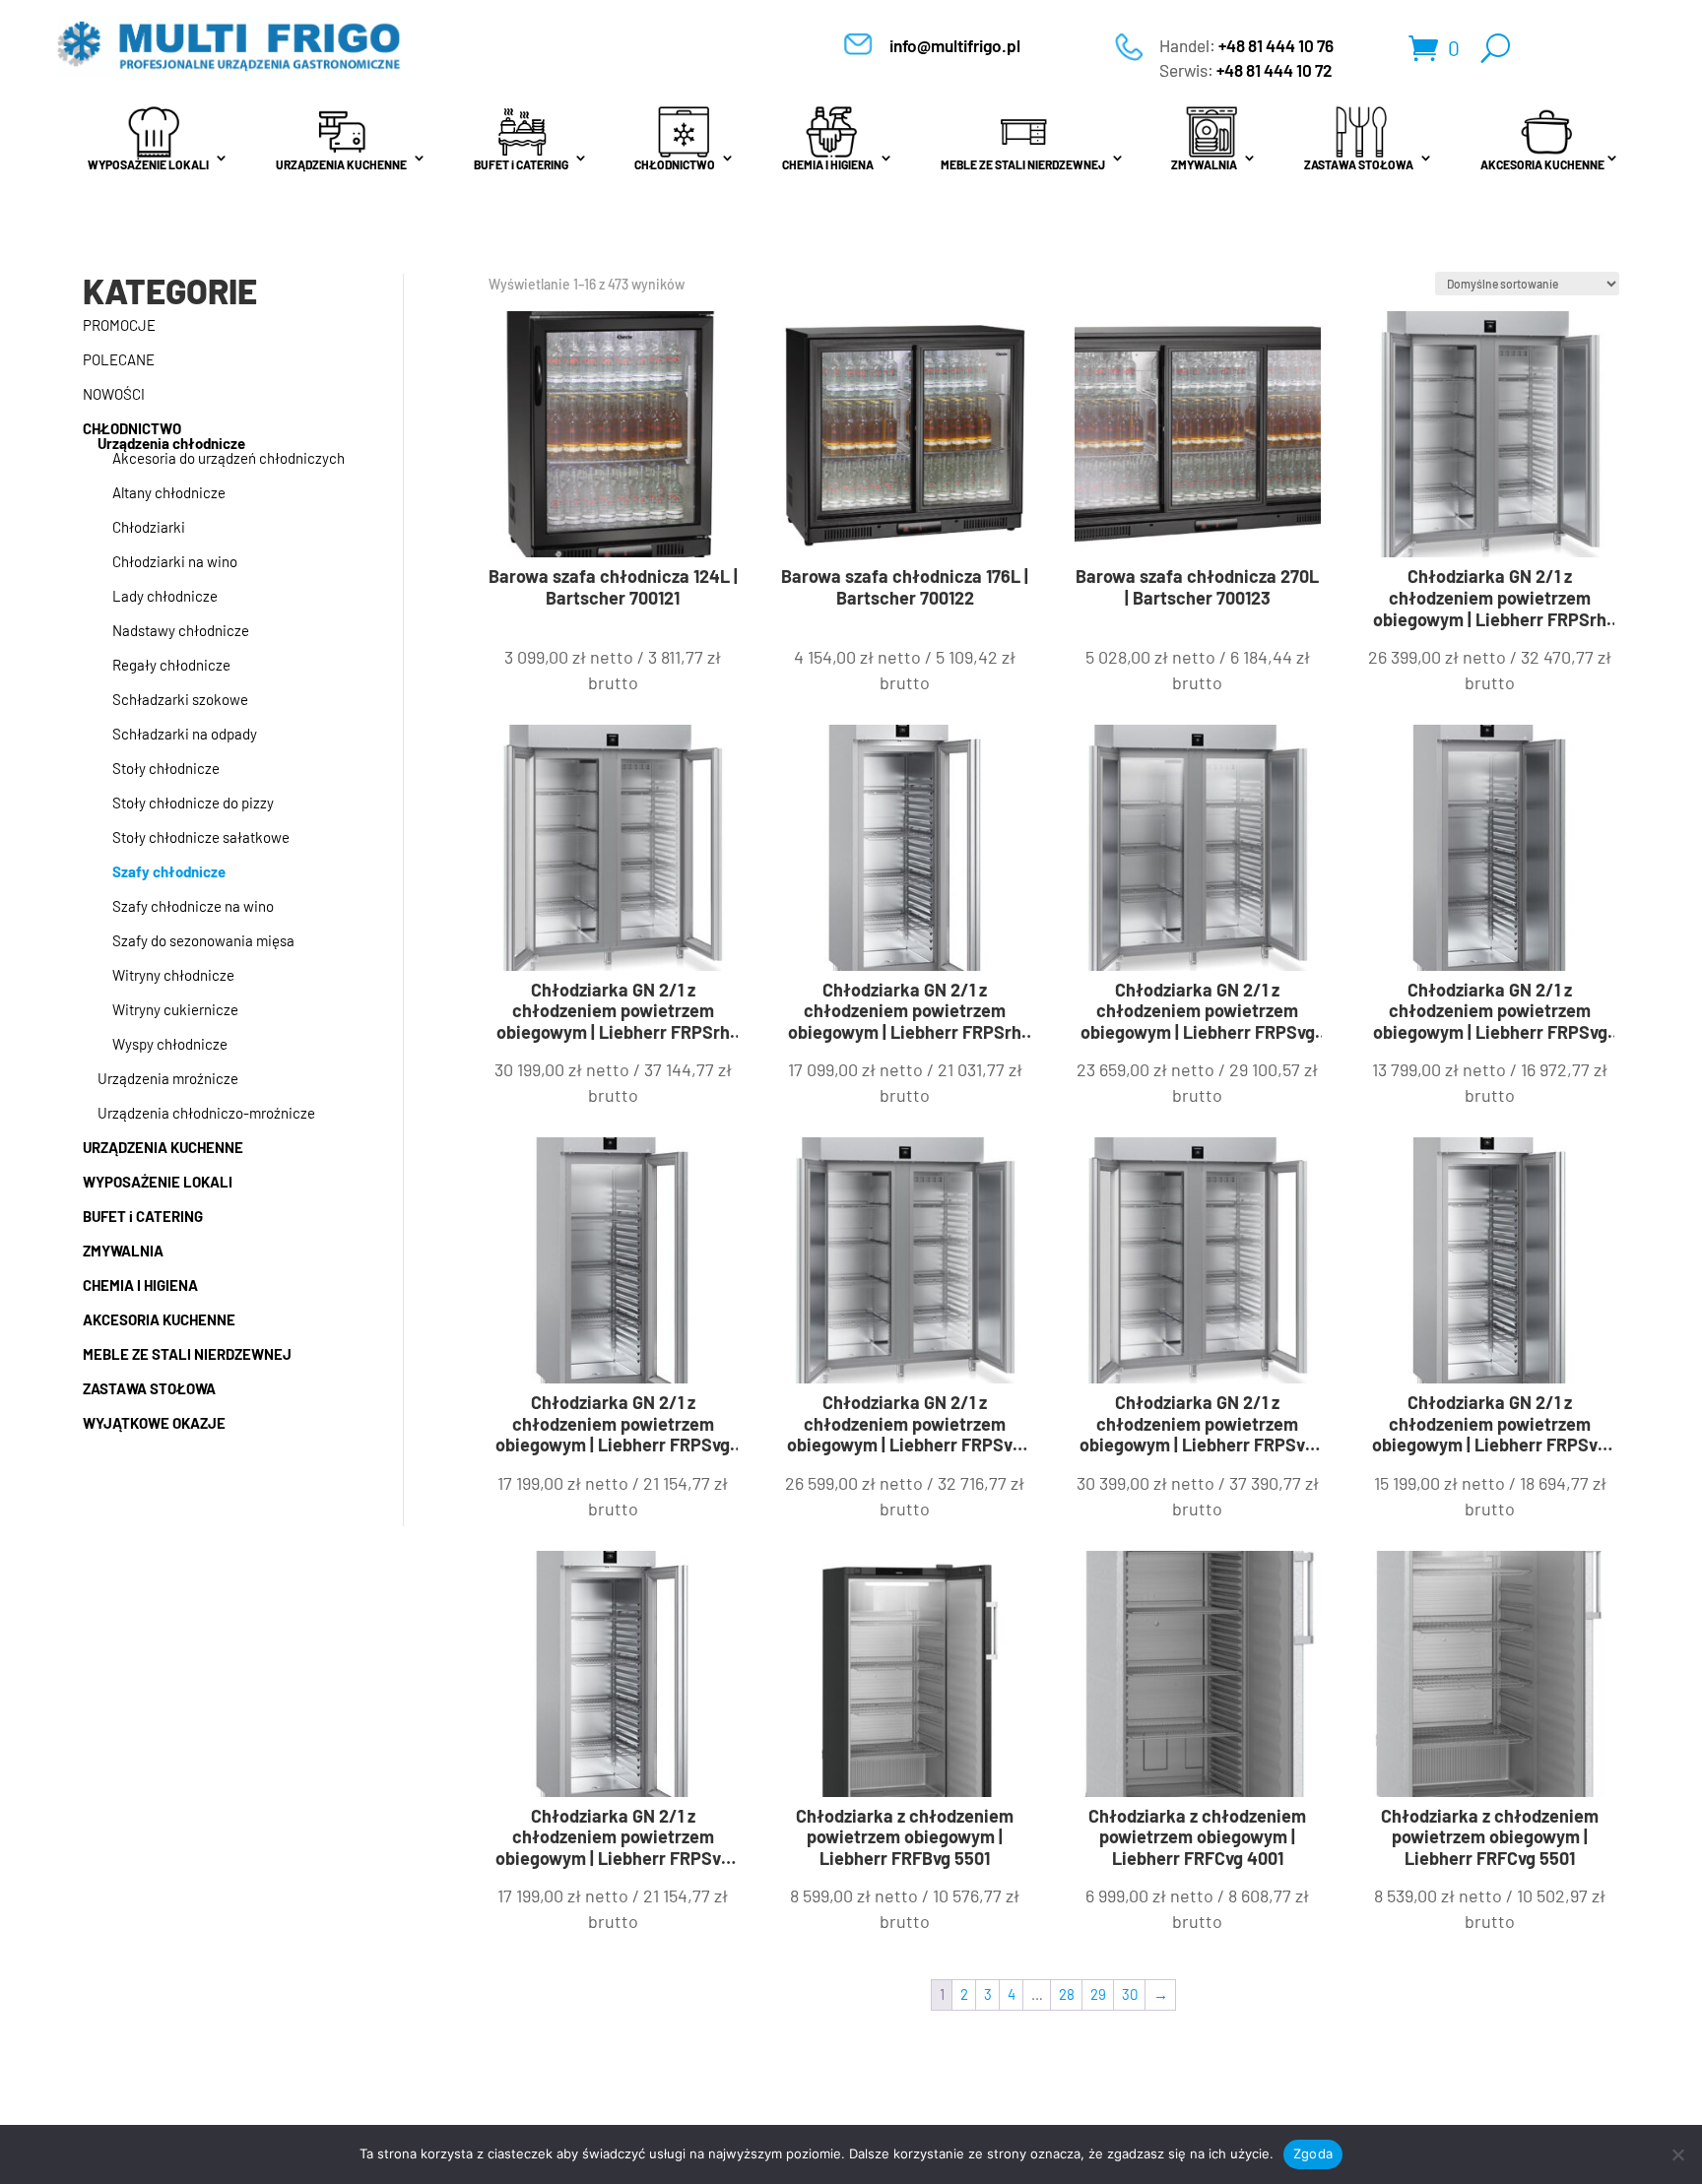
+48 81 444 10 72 (1275, 70)
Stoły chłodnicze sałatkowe (201, 837)
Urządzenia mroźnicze (168, 1078)
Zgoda (1313, 2153)
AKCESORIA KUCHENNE (1542, 164)
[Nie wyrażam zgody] (1677, 2154)
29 (1098, 1994)
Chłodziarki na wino (175, 561)
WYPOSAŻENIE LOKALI (148, 164)
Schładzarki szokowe (180, 699)
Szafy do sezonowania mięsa (203, 940)
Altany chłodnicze (169, 492)
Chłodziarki (149, 527)
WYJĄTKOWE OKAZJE (154, 1423)
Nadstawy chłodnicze (181, 630)
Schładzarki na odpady (185, 734)
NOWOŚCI (114, 394)
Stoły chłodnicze (166, 768)
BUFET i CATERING (521, 164)
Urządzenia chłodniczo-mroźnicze (206, 1113)
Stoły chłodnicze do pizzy (193, 803)
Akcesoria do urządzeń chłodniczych (229, 458)
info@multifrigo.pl (955, 45)
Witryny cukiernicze (175, 1009)
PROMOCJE (119, 325)
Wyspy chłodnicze (170, 1044)
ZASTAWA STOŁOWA (1359, 164)
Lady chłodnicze (165, 596)
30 (1130, 1994)
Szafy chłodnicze (169, 871)
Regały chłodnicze (171, 665)
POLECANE (119, 359)
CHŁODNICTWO (675, 164)
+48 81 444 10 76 (1276, 45)
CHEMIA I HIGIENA (828, 164)
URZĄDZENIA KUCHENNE (341, 164)
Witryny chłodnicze (173, 975)
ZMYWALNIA (1204, 164)
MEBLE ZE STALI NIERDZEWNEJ (1023, 164)
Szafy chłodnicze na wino (193, 906)
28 (1067, 1994)
